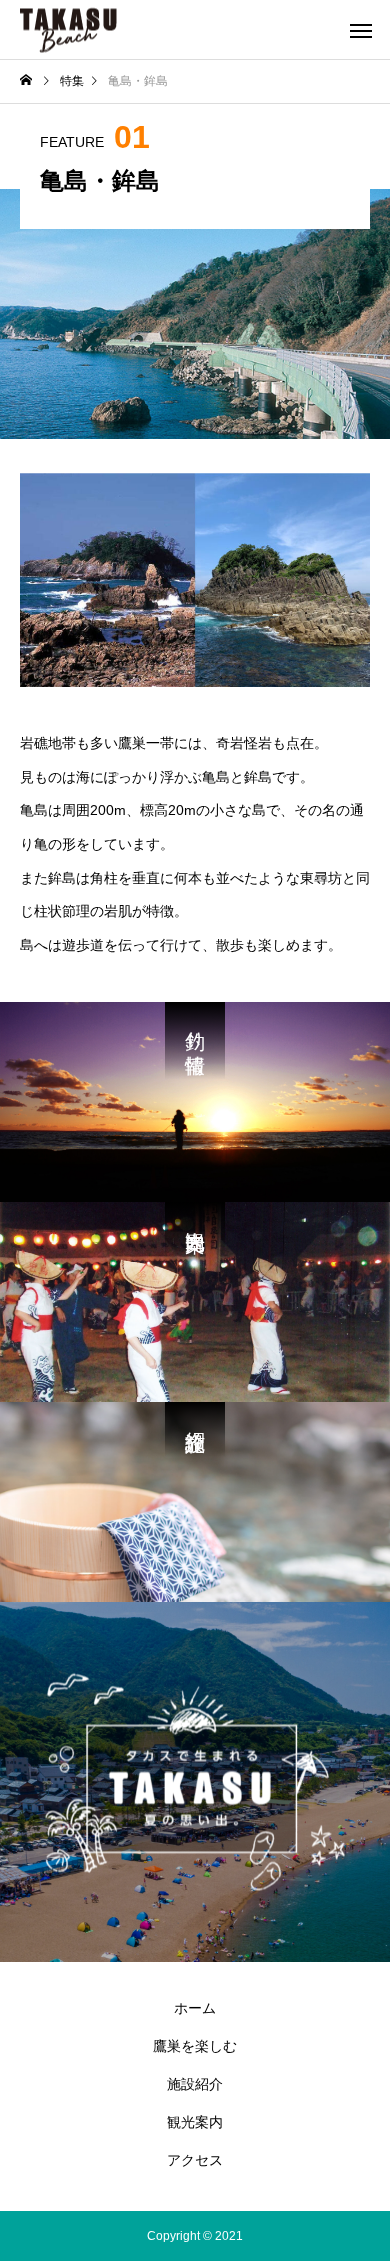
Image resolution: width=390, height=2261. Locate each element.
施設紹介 (195, 2084)
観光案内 (195, 2122)
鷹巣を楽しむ (195, 2046)
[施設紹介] (195, 1502)
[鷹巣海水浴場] (68, 29)
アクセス (195, 2160)
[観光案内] (195, 1302)
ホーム (195, 2008)
